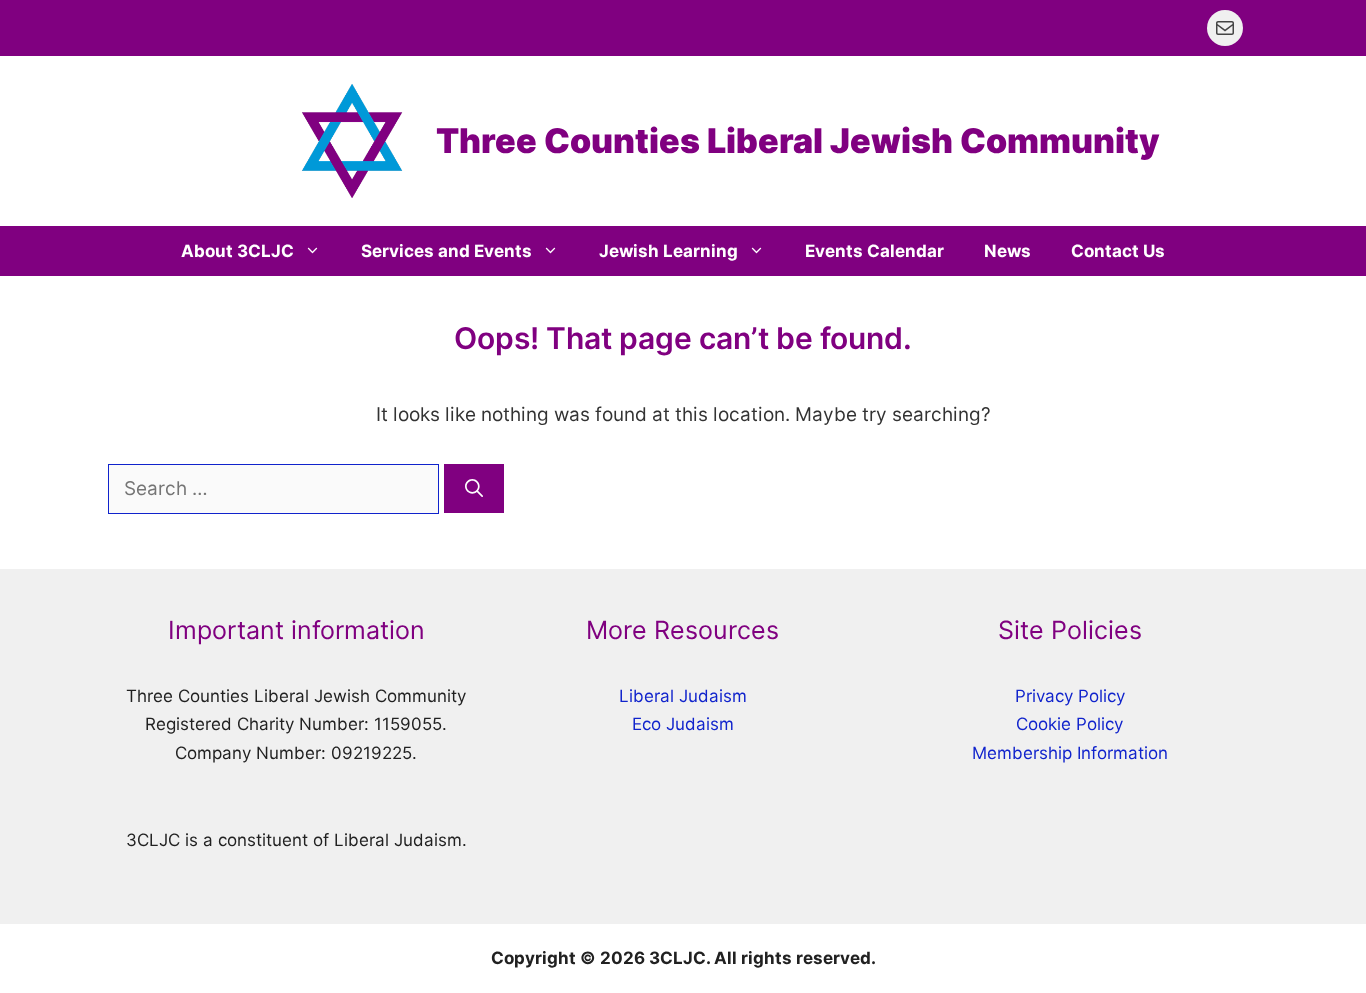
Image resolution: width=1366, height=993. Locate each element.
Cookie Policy (1069, 724)
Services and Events (446, 251)
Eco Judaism (683, 724)
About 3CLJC (237, 251)
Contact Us (1118, 251)
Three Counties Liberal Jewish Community (798, 140)
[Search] (474, 488)
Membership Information (1070, 753)
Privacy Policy (1070, 696)
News (1007, 251)
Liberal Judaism (683, 696)
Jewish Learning (668, 251)
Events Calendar (874, 251)
